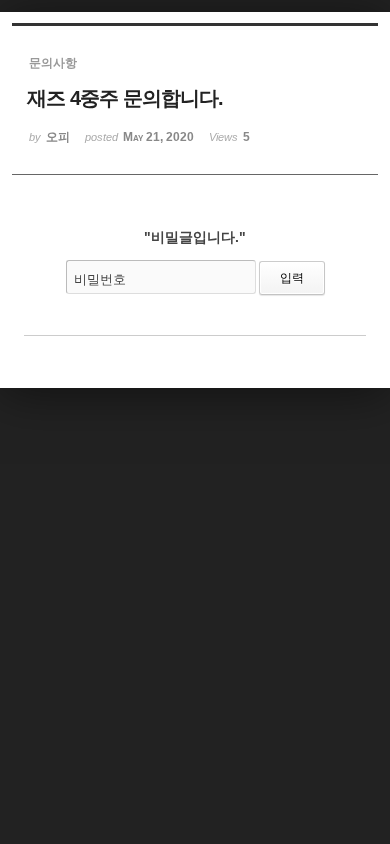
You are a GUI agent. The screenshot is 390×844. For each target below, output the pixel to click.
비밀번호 (100, 279)
